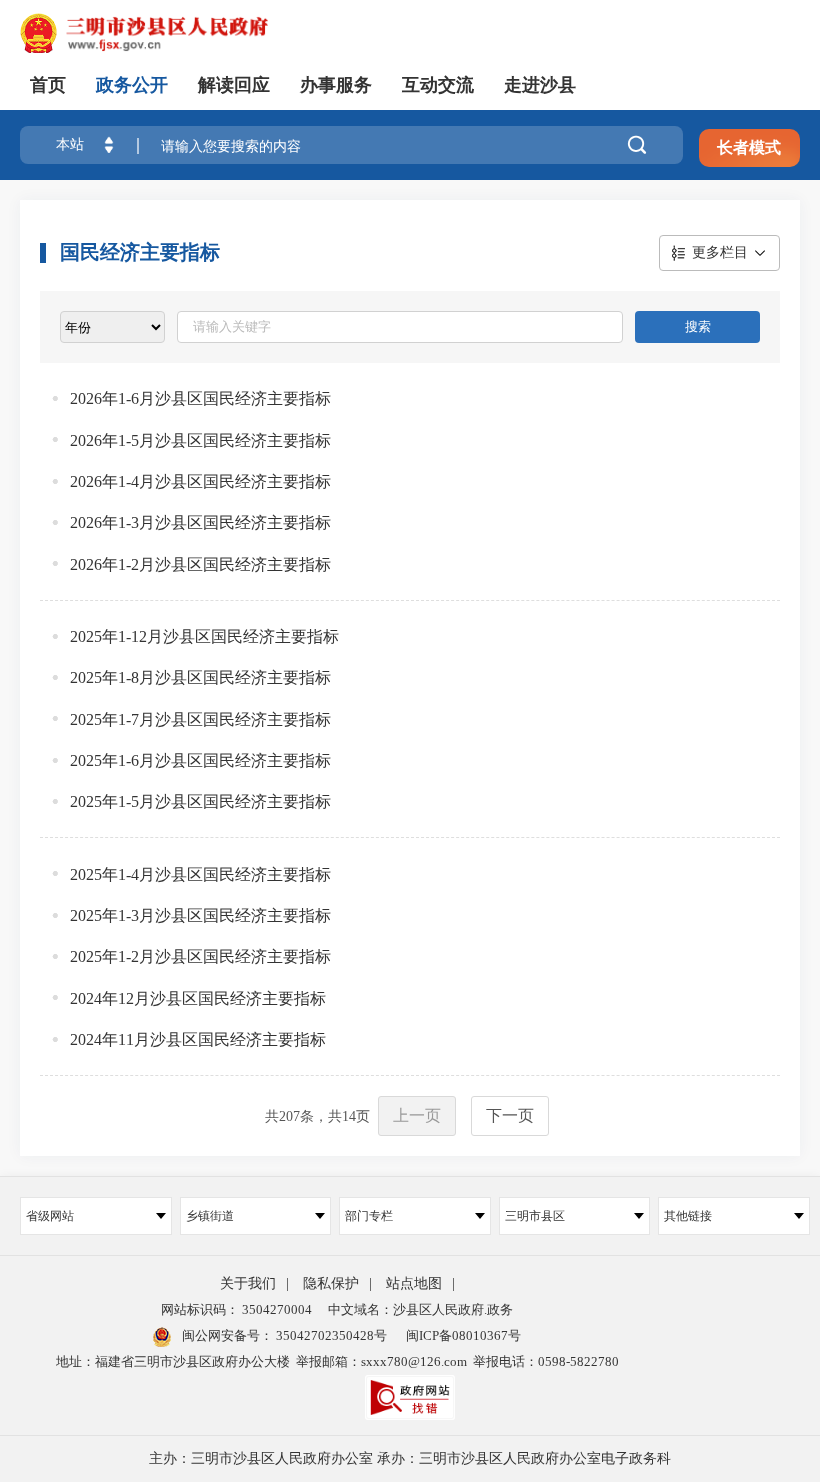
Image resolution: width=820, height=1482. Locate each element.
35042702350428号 (330, 1335)
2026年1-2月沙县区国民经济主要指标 (200, 564)
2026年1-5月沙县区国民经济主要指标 (200, 440)
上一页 (417, 1115)
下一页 (510, 1115)
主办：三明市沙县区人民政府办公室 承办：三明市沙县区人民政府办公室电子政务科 (410, 1458)
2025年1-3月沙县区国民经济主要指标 (200, 915)
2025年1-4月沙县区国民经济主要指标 (200, 874)
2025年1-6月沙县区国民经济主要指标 (200, 760)
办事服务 (336, 85)
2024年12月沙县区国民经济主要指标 (198, 998)
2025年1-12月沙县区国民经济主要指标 (204, 636)
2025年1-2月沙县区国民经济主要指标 (200, 956)
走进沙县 (540, 85)
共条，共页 (317, 1116)
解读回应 (234, 85)
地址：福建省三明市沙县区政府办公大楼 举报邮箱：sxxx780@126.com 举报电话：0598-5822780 (337, 1361)
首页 (48, 85)
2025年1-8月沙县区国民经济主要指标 (200, 677)
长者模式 (749, 147)
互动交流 (438, 85)
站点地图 (414, 1283)
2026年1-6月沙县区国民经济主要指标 (200, 398)
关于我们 (248, 1283)
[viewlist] (112, 327)
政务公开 (132, 85)
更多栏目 (720, 252)
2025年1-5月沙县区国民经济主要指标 (200, 801)
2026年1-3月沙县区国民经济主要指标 (200, 522)
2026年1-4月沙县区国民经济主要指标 (200, 481)
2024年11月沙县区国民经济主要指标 (198, 1039)
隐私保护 (331, 1283)
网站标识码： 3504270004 (236, 1309)
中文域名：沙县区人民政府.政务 (420, 1309)
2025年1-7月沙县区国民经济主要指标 (200, 719)
